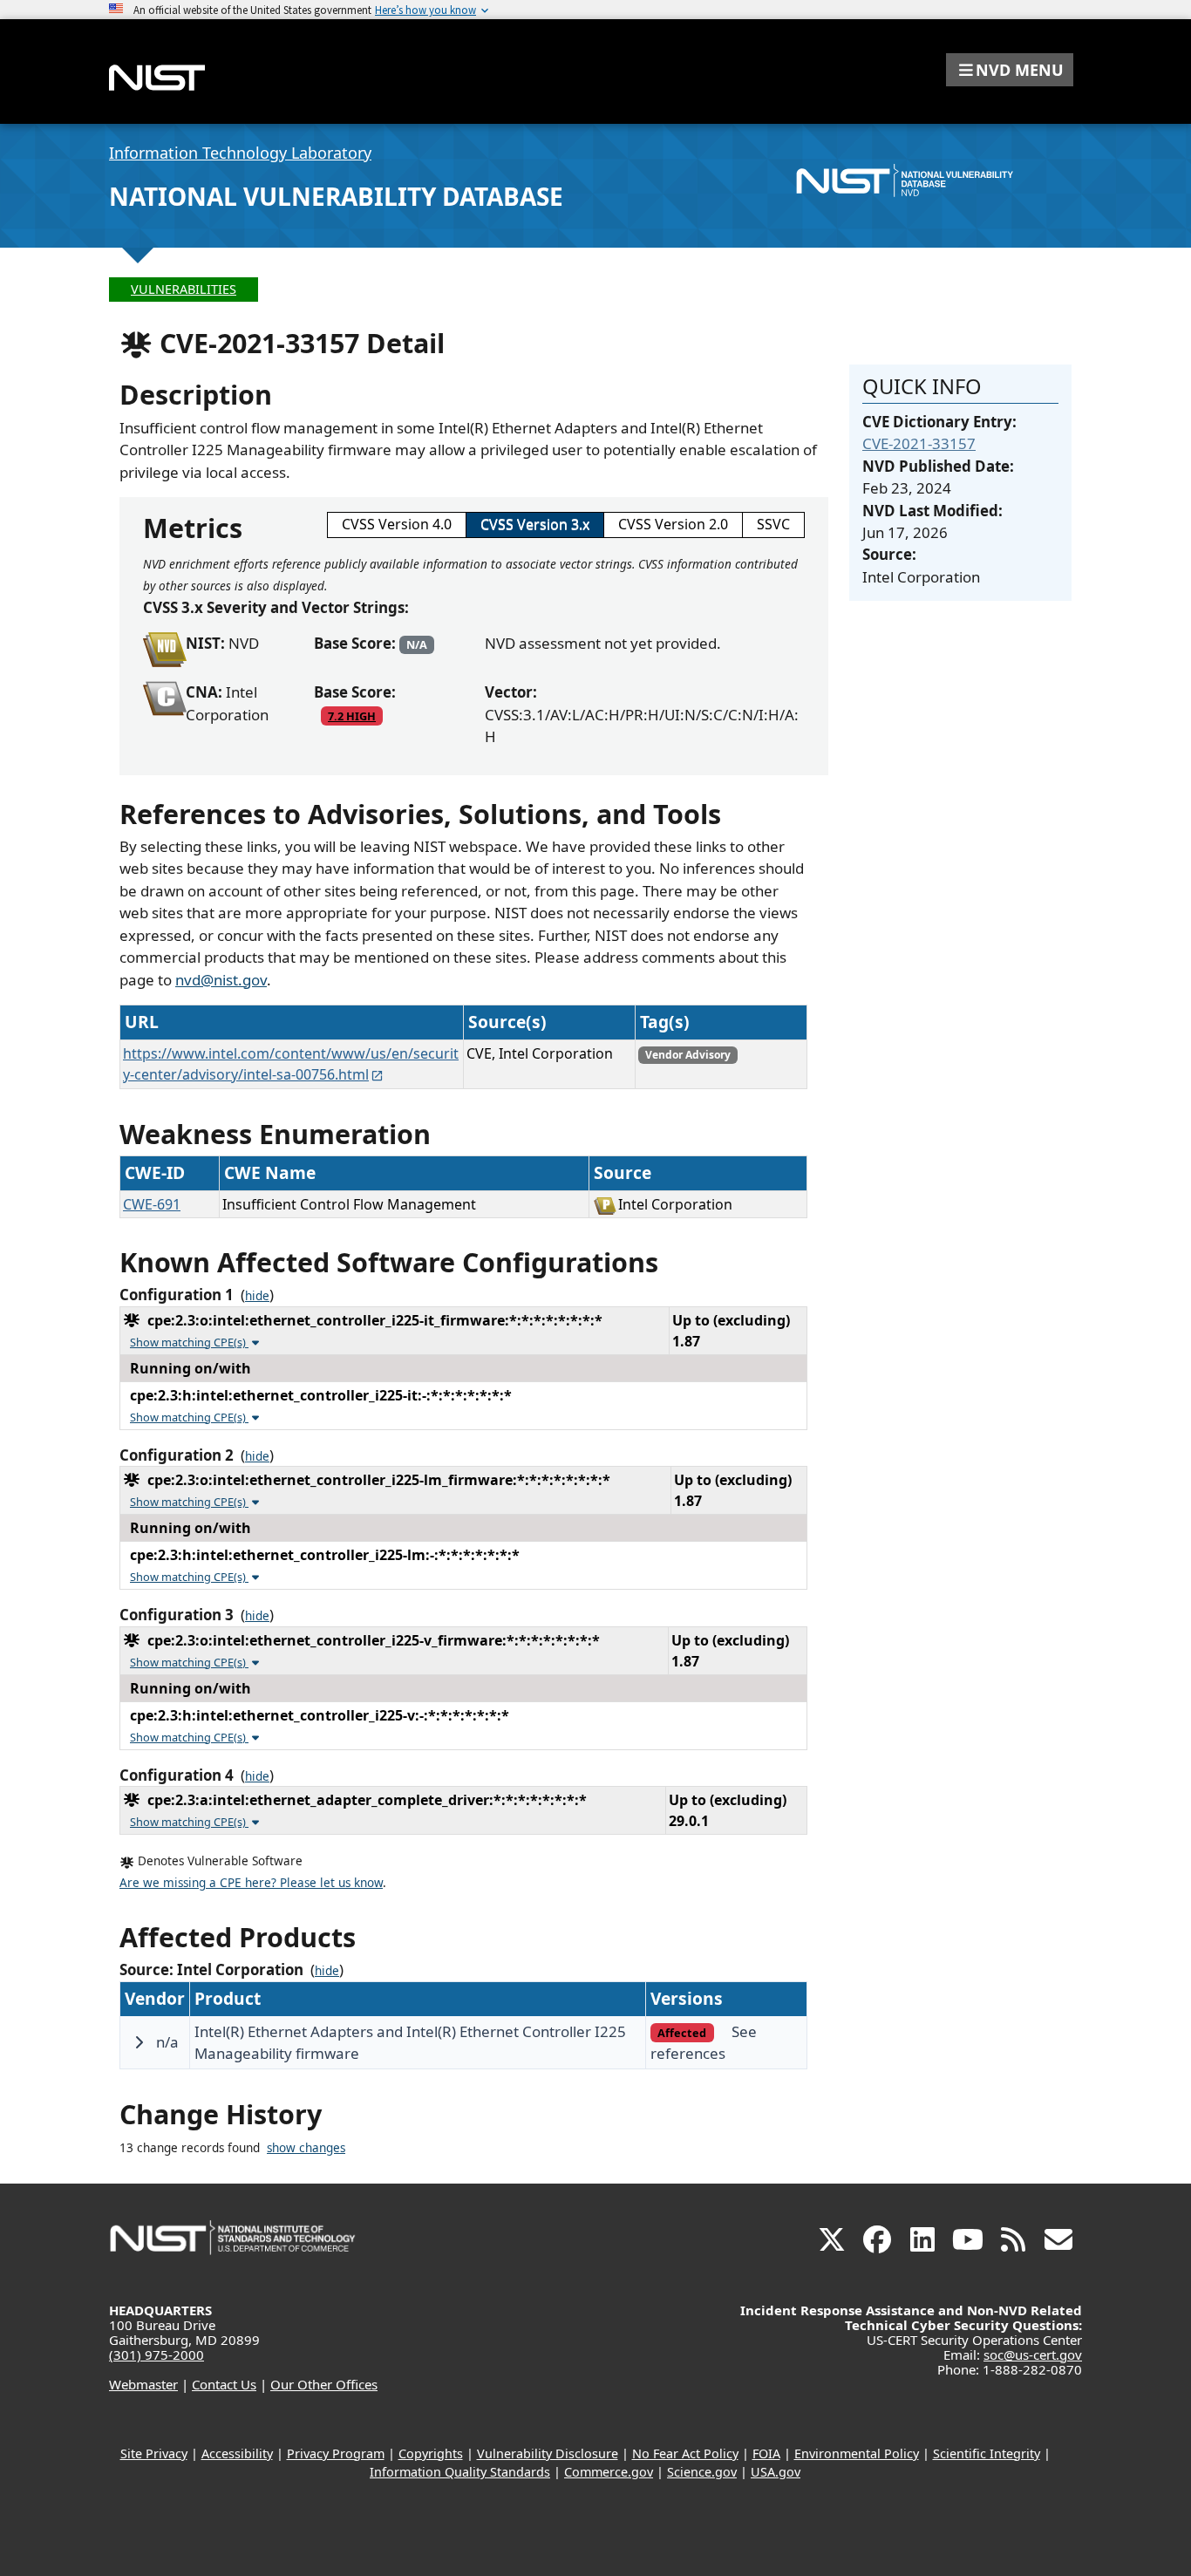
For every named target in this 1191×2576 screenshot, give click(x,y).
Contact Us (224, 2384)
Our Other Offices (324, 2384)
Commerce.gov (609, 2472)
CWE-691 (152, 1204)
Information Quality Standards (460, 2472)
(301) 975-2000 (157, 2355)
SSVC (773, 524)
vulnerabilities (184, 289)
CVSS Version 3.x (535, 524)
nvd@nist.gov (221, 980)
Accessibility (237, 2453)
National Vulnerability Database (336, 196)
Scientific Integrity (987, 2453)
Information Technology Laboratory (240, 153)
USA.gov (776, 2472)
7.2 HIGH (352, 716)
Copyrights (431, 2453)
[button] (1010, 70)
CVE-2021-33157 (919, 443)
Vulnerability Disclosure (548, 2453)
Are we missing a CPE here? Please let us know (251, 1883)
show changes (306, 2148)
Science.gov (702, 2472)
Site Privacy (154, 2453)
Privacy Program (336, 2453)
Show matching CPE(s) (189, 1342)
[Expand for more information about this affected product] (139, 2042)
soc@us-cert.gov (1033, 2355)
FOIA (766, 2453)
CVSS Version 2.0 (673, 524)
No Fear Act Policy (685, 2453)
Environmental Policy (857, 2453)
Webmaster (143, 2384)
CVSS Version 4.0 (397, 524)
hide (257, 1296)
